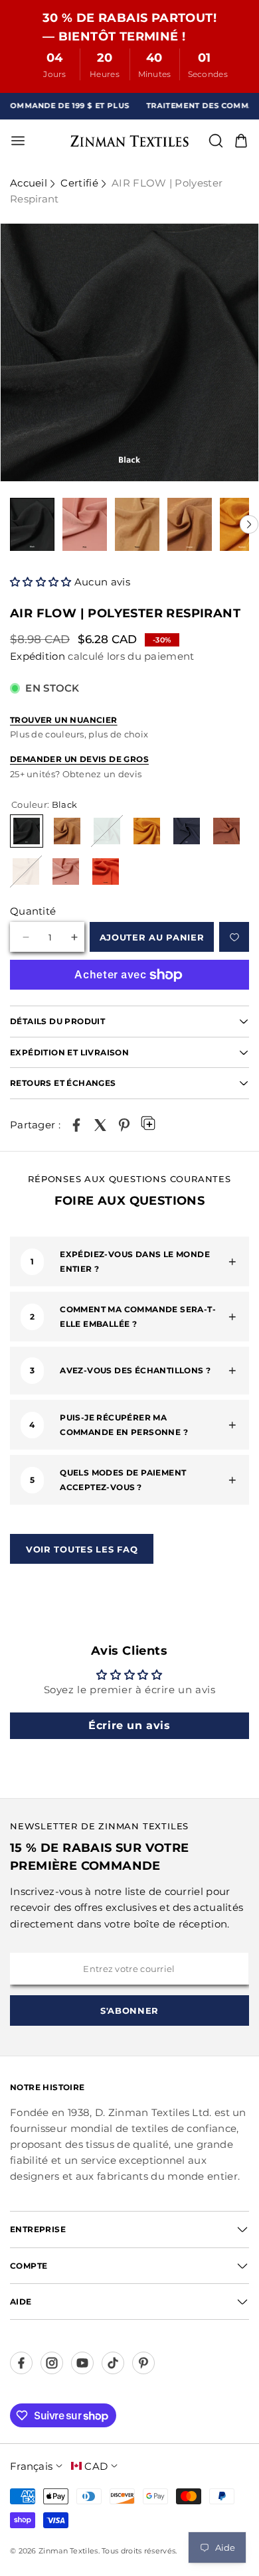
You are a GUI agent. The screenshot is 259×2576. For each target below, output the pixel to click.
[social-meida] (21, 2363)
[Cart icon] (241, 141)
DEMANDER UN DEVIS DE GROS (79, 759)
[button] (42, 582)
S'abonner (129, 2010)
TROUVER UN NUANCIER (64, 720)
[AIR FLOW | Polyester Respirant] (76, 1125)
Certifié (79, 183)
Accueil (29, 183)
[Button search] (216, 141)
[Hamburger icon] (64, 141)
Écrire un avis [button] (129, 1725)
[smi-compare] (234, 937)
